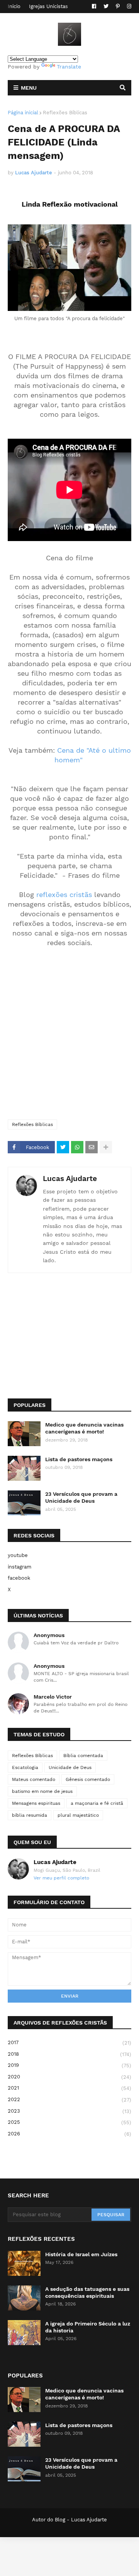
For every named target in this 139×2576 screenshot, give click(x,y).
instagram (19, 1567)
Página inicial (23, 113)
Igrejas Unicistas (48, 6)
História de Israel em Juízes (81, 2254)
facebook (19, 1578)
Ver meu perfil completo (61, 1878)
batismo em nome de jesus (42, 1791)
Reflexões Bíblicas (65, 113)
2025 (69, 2122)
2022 (69, 2100)
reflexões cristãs (64, 895)
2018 (69, 2054)
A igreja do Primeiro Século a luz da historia (88, 2327)
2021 (69, 2088)
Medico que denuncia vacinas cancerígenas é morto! (84, 1428)
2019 (69, 2065)
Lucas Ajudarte (70, 1179)
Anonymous (49, 1635)
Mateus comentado (34, 1779)
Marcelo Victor (53, 1697)
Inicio (14, 6)
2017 (69, 2043)
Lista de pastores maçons (79, 1459)
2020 (69, 2077)
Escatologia (25, 1767)
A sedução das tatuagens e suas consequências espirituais (87, 2292)
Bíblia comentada (83, 1756)
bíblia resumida (30, 1815)
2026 (69, 2134)
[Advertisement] (69, 1038)
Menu (29, 88)
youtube (18, 1555)
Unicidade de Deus (70, 1767)
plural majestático (78, 1815)
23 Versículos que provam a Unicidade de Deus (81, 1497)
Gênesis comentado (88, 1779)
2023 (69, 2111)
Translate (69, 67)
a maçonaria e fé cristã (97, 1803)
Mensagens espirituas (36, 1803)
